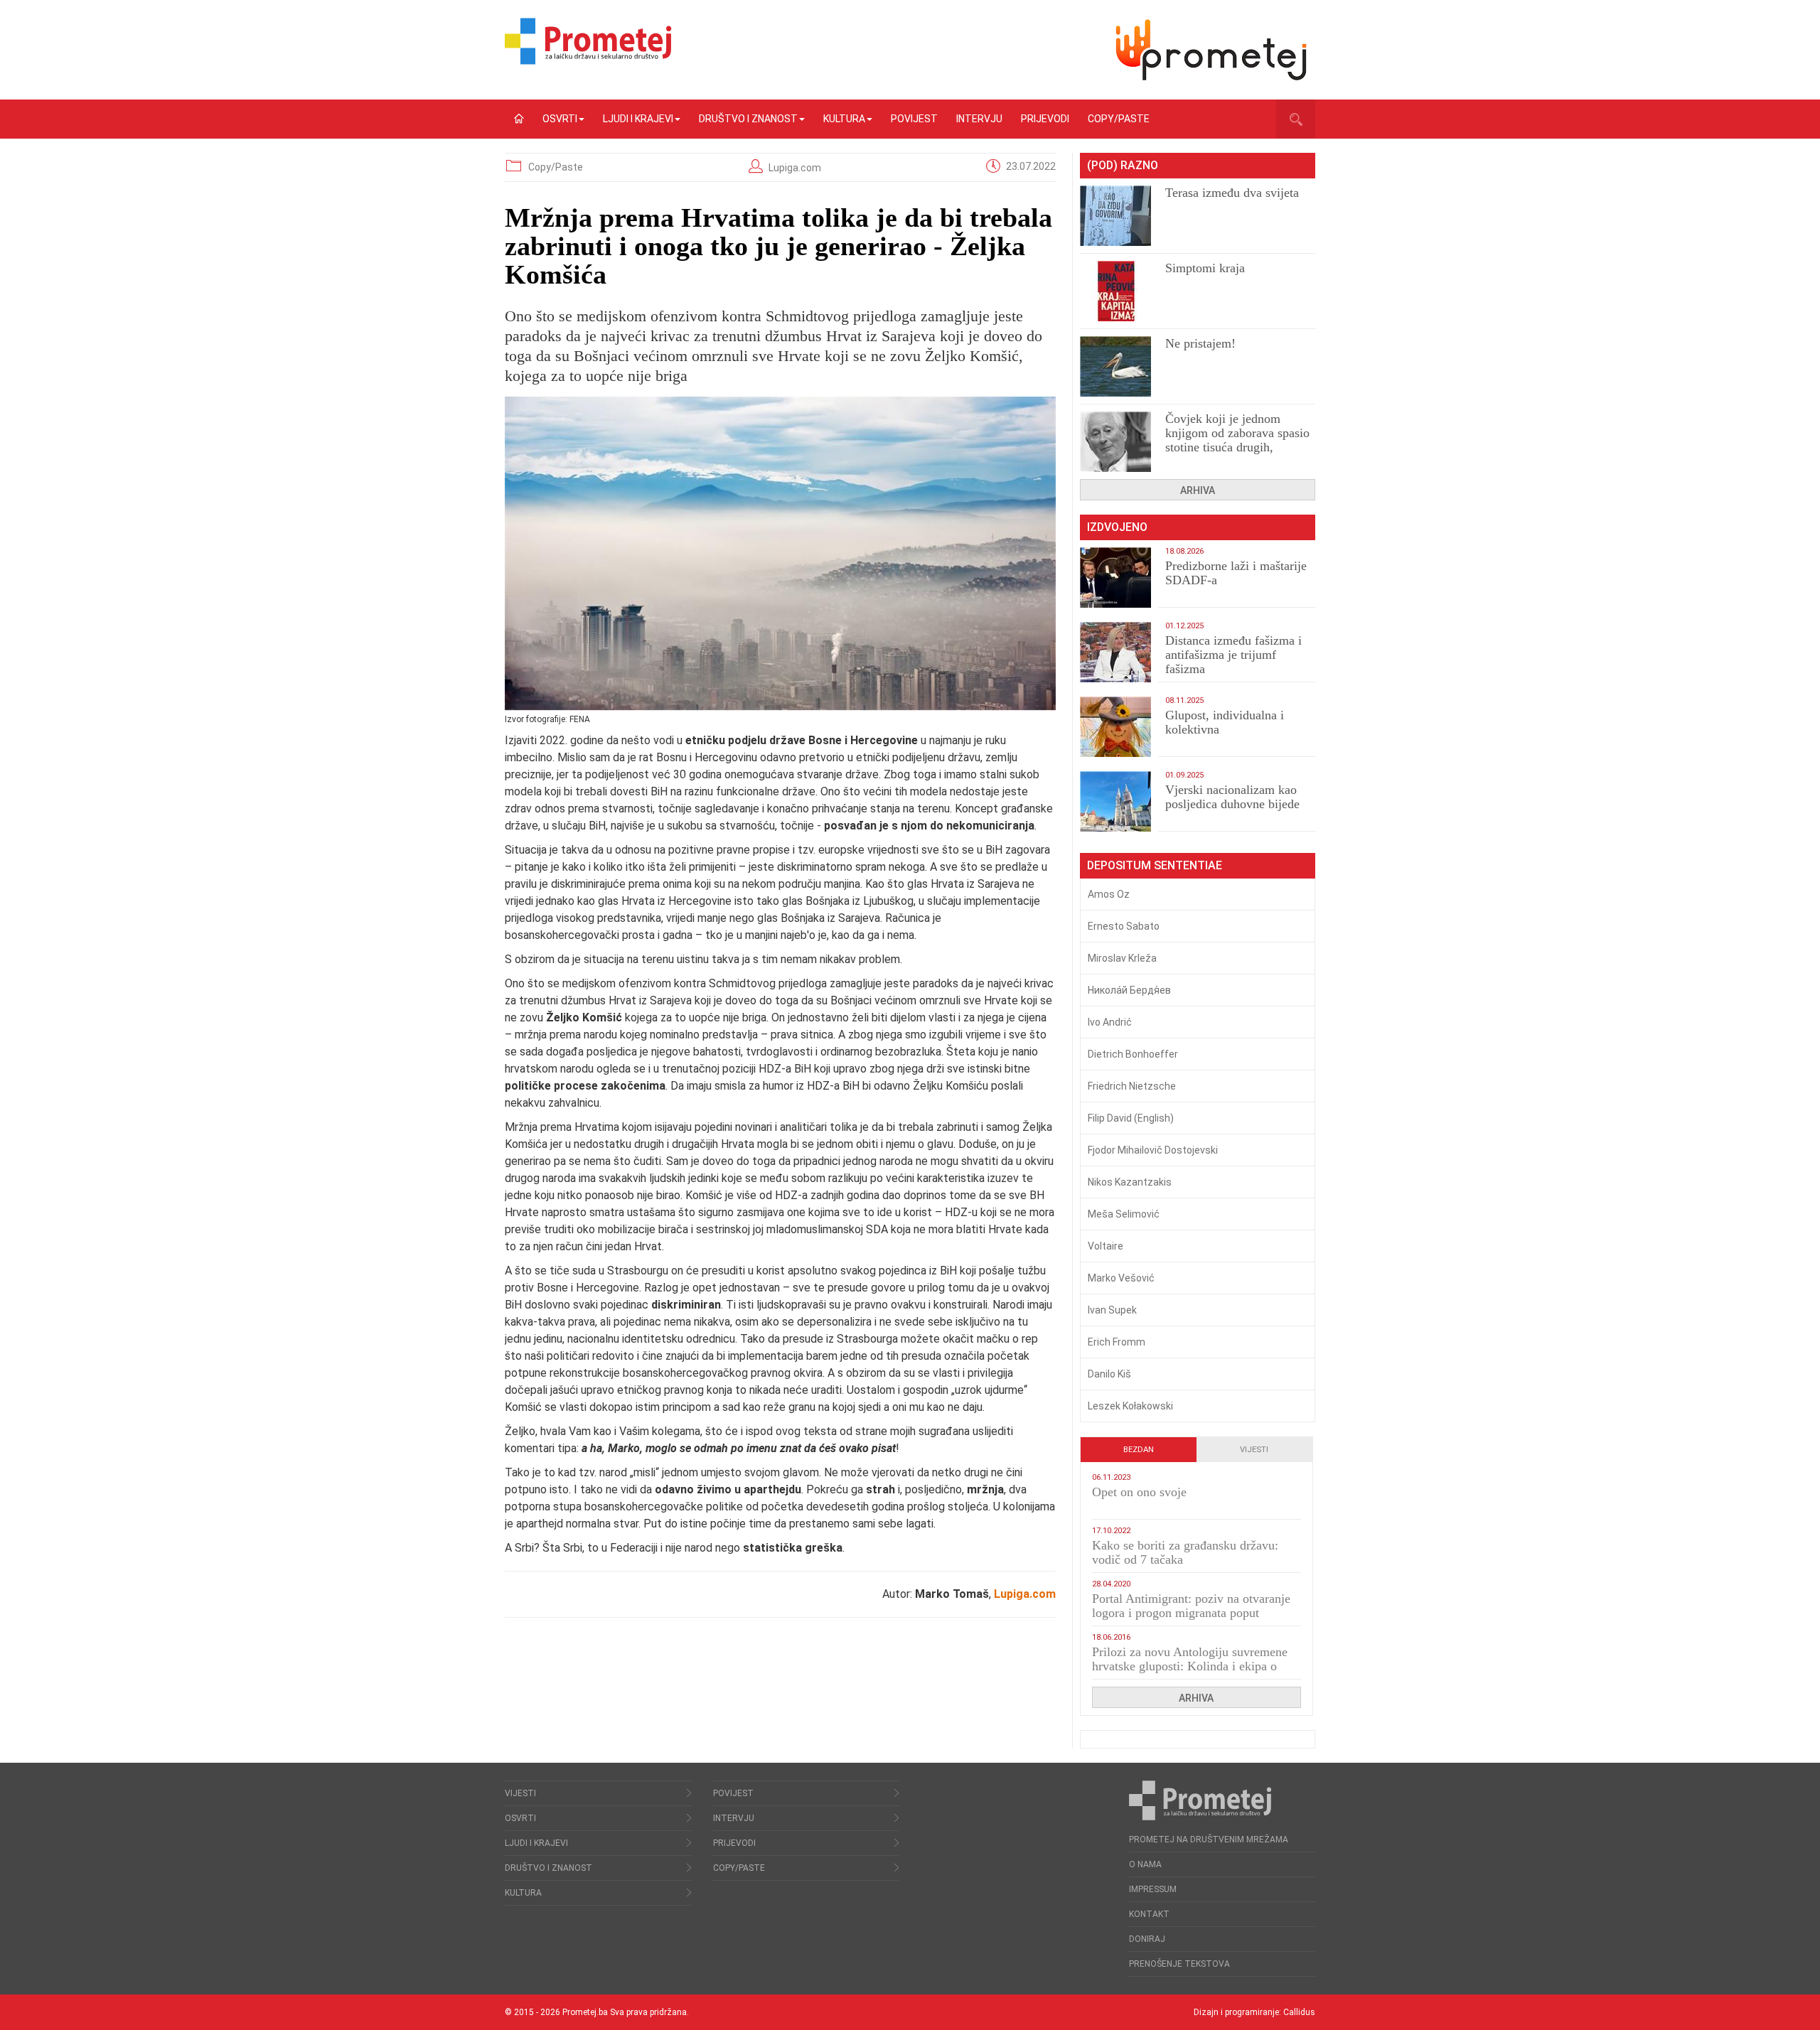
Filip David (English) (1131, 1118)
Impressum (1153, 1889)
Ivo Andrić (1110, 1022)
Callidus (1299, 2012)
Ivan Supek (1112, 1310)
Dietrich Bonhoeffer (1133, 1054)
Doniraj (1147, 1939)
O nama (1145, 1864)
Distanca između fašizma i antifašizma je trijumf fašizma (1233, 655)
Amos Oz (1109, 894)
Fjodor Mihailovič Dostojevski (1153, 1150)
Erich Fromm (1117, 1342)
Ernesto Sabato (1124, 926)
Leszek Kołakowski (1130, 1406)
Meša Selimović (1124, 1214)
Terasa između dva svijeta (1232, 193)
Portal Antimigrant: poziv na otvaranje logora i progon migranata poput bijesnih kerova (1191, 1613)
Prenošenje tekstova (1179, 1964)
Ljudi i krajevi (638, 119)
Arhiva (1198, 490)
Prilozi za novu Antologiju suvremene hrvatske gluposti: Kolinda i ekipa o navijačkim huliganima (1190, 1666)
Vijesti (1254, 1450)
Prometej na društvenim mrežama (1209, 1840)
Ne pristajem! (1200, 343)
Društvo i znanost (748, 119)
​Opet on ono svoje (1139, 1492)
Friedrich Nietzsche (1132, 1086)
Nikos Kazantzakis (1130, 1182)
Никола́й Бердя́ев (1129, 990)
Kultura (844, 119)
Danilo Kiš (1109, 1374)
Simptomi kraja (1205, 268)
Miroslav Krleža (1122, 958)
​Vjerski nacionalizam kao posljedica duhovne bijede (1232, 797)
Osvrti (560, 119)
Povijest (914, 119)
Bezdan (1139, 1450)
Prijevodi (1045, 119)
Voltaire (1106, 1246)
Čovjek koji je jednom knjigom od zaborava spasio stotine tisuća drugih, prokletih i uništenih (1237, 440)
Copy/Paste (1119, 119)
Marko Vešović (1121, 1278)
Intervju (979, 119)
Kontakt (1149, 1914)
